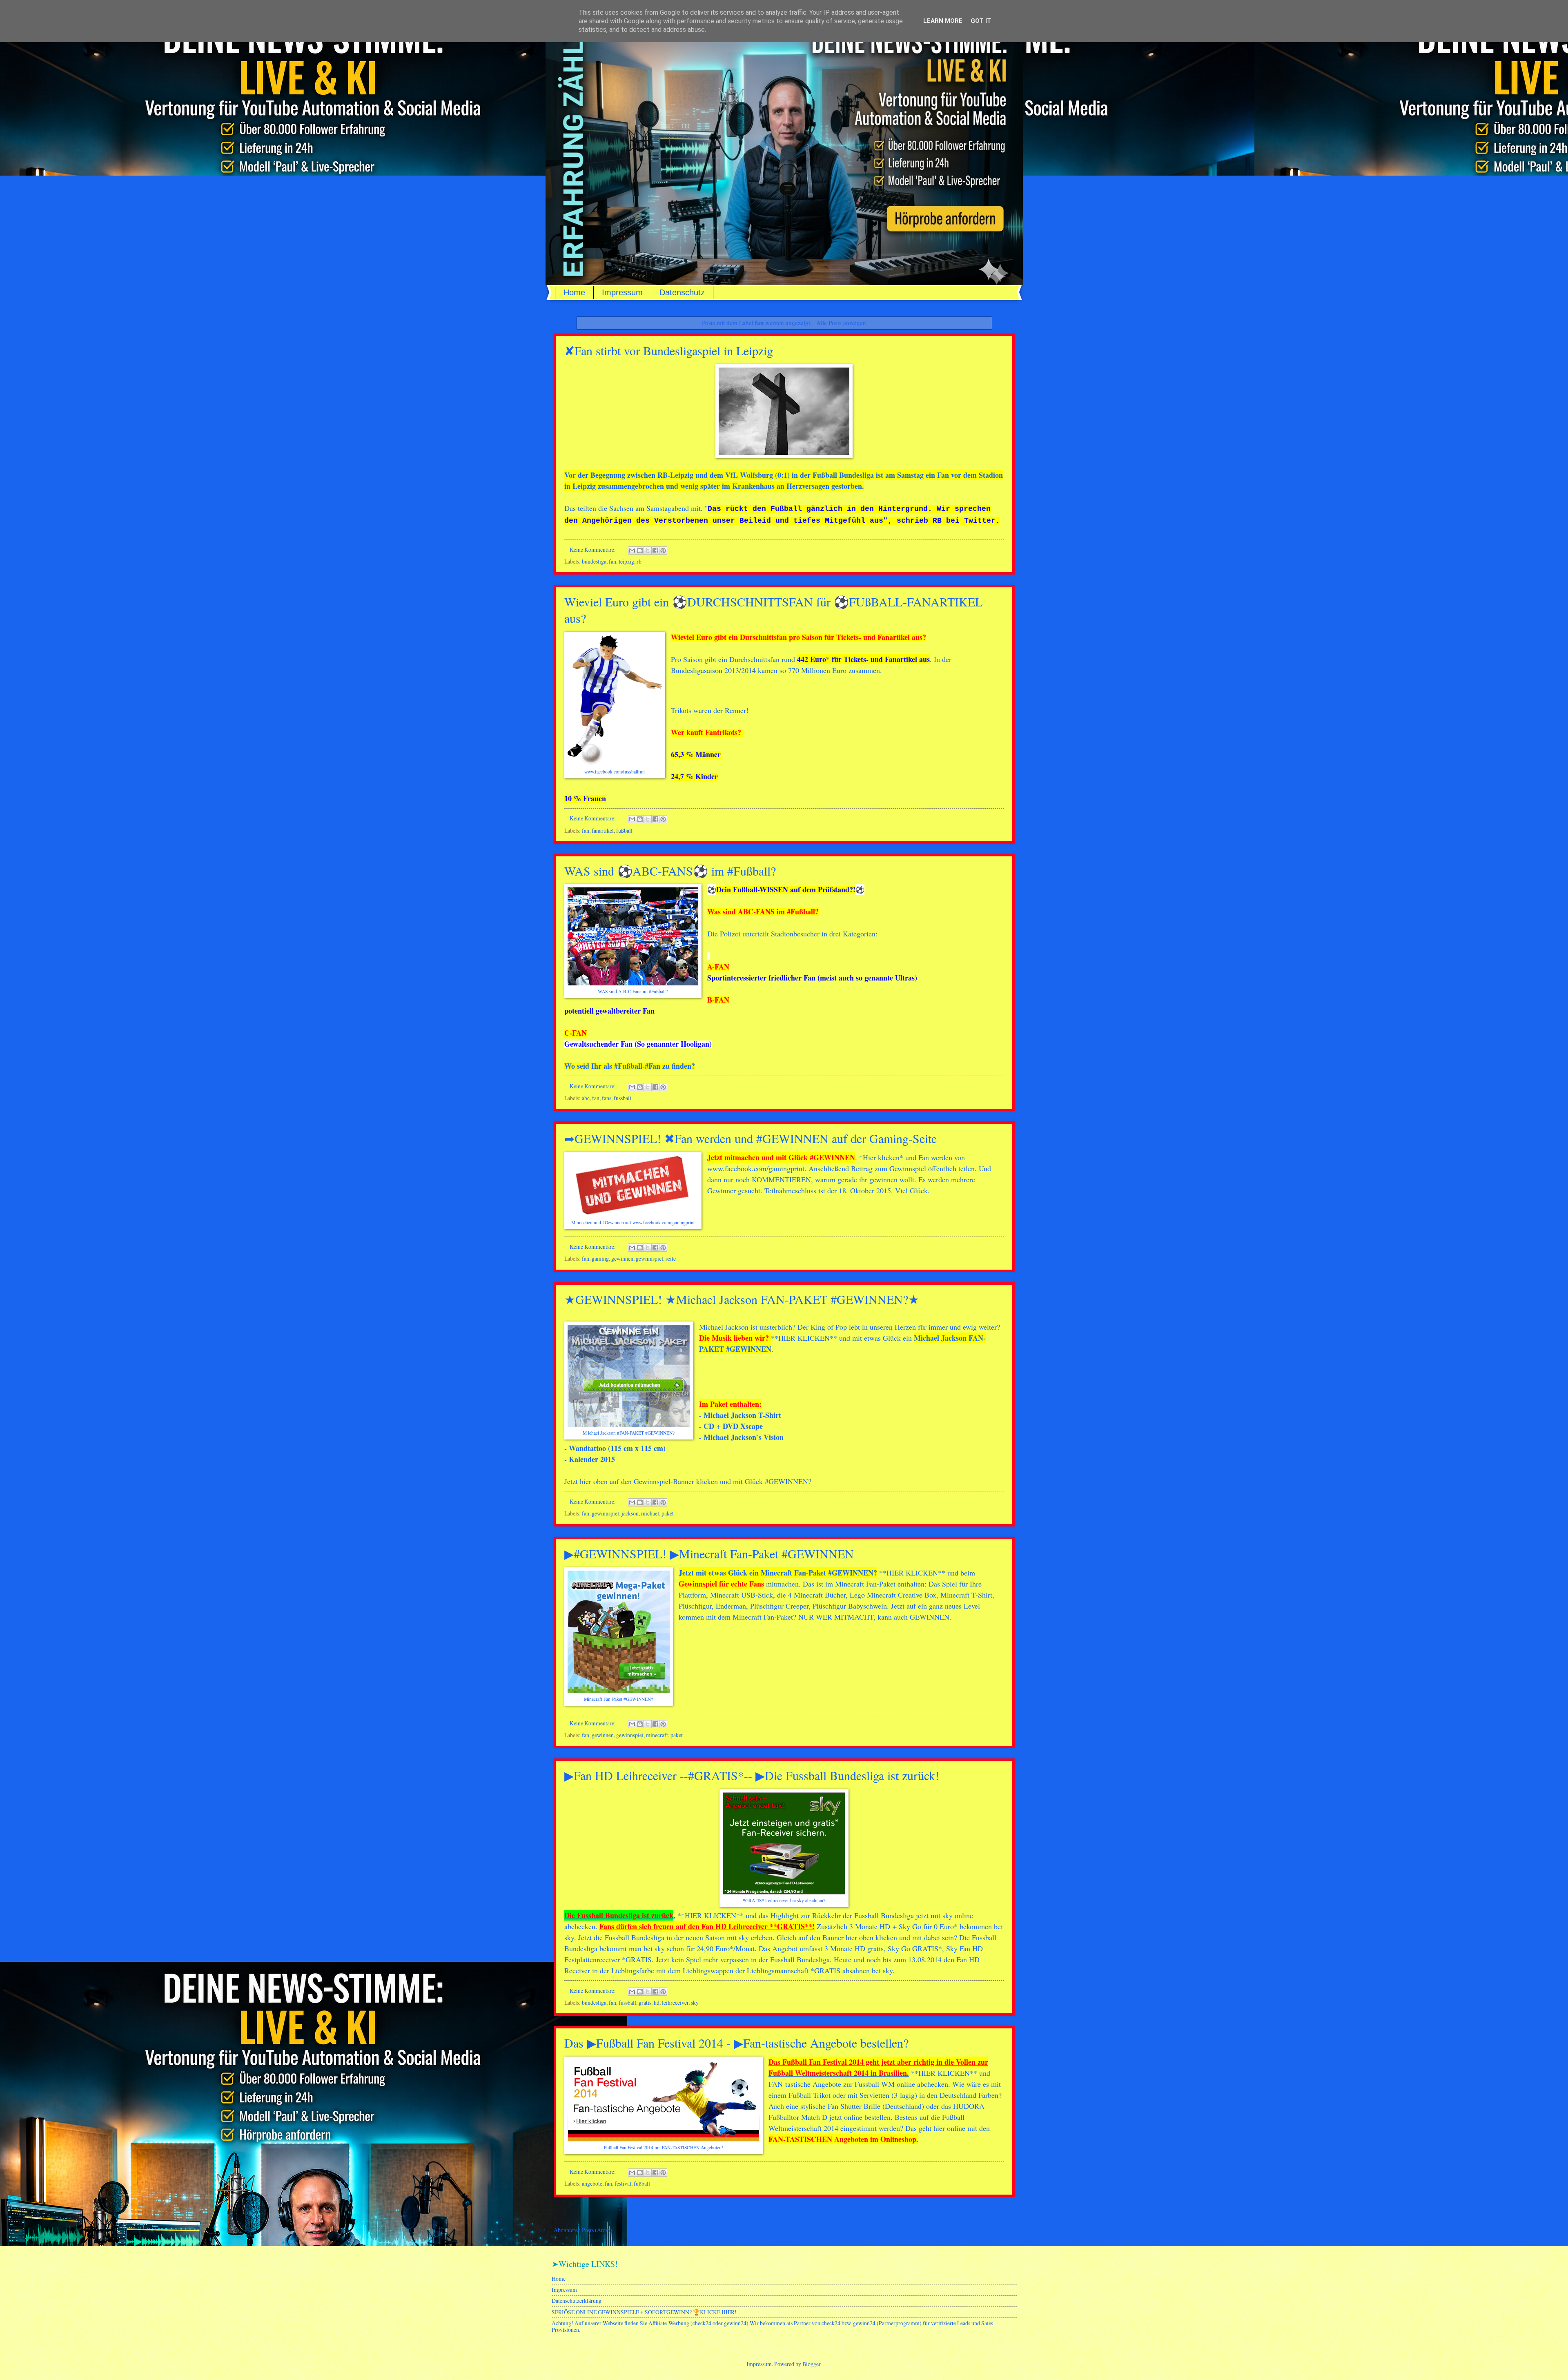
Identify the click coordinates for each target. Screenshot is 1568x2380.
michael (650, 1513)
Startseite (765, 2213)
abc (586, 1098)
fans (607, 1098)
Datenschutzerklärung (577, 2301)
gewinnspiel (649, 1258)
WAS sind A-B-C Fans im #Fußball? (633, 991)
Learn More (943, 21)
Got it (981, 21)
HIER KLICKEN (804, 1338)
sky (695, 2002)
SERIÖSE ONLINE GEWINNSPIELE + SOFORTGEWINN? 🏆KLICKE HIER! (644, 2312)
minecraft (657, 1735)
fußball (624, 830)
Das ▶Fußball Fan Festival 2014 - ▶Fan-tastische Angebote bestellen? (736, 2043)
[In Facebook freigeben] (655, 550)
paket (668, 1513)
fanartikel (603, 830)
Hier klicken (881, 1157)
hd (657, 2002)
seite (671, 1258)
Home (574, 292)
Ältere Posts (995, 2213)
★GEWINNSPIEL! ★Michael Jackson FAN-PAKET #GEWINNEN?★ (742, 1299)
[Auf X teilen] (648, 550)
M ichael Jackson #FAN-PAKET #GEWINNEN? (629, 1433)
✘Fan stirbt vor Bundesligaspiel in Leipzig (669, 350)
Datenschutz (682, 292)
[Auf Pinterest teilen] (663, 550)
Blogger (811, 2364)
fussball (623, 1098)
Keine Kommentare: (593, 549)
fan (612, 561)
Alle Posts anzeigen (841, 323)
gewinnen (622, 1258)
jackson (630, 1513)
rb (639, 561)
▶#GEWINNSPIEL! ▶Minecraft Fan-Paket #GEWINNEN (709, 1553)
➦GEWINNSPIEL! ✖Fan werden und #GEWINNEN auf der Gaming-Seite (751, 1138)
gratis (645, 2002)
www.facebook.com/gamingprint (756, 1168)
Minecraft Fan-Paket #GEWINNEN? (618, 1699)
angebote (592, 2183)
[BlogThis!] (640, 550)
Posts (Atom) (597, 2230)
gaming (600, 1258)
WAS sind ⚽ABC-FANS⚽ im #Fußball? (670, 871)
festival (623, 2183)
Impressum (622, 292)
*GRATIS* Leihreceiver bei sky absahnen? (784, 1900)
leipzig (626, 561)
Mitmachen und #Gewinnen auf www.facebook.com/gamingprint (633, 1222)
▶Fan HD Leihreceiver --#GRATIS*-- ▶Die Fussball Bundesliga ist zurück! (752, 1775)
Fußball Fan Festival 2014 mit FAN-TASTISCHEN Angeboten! (664, 2147)
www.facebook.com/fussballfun (615, 772)
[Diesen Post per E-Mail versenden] (632, 550)
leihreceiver (675, 2002)
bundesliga (594, 561)
